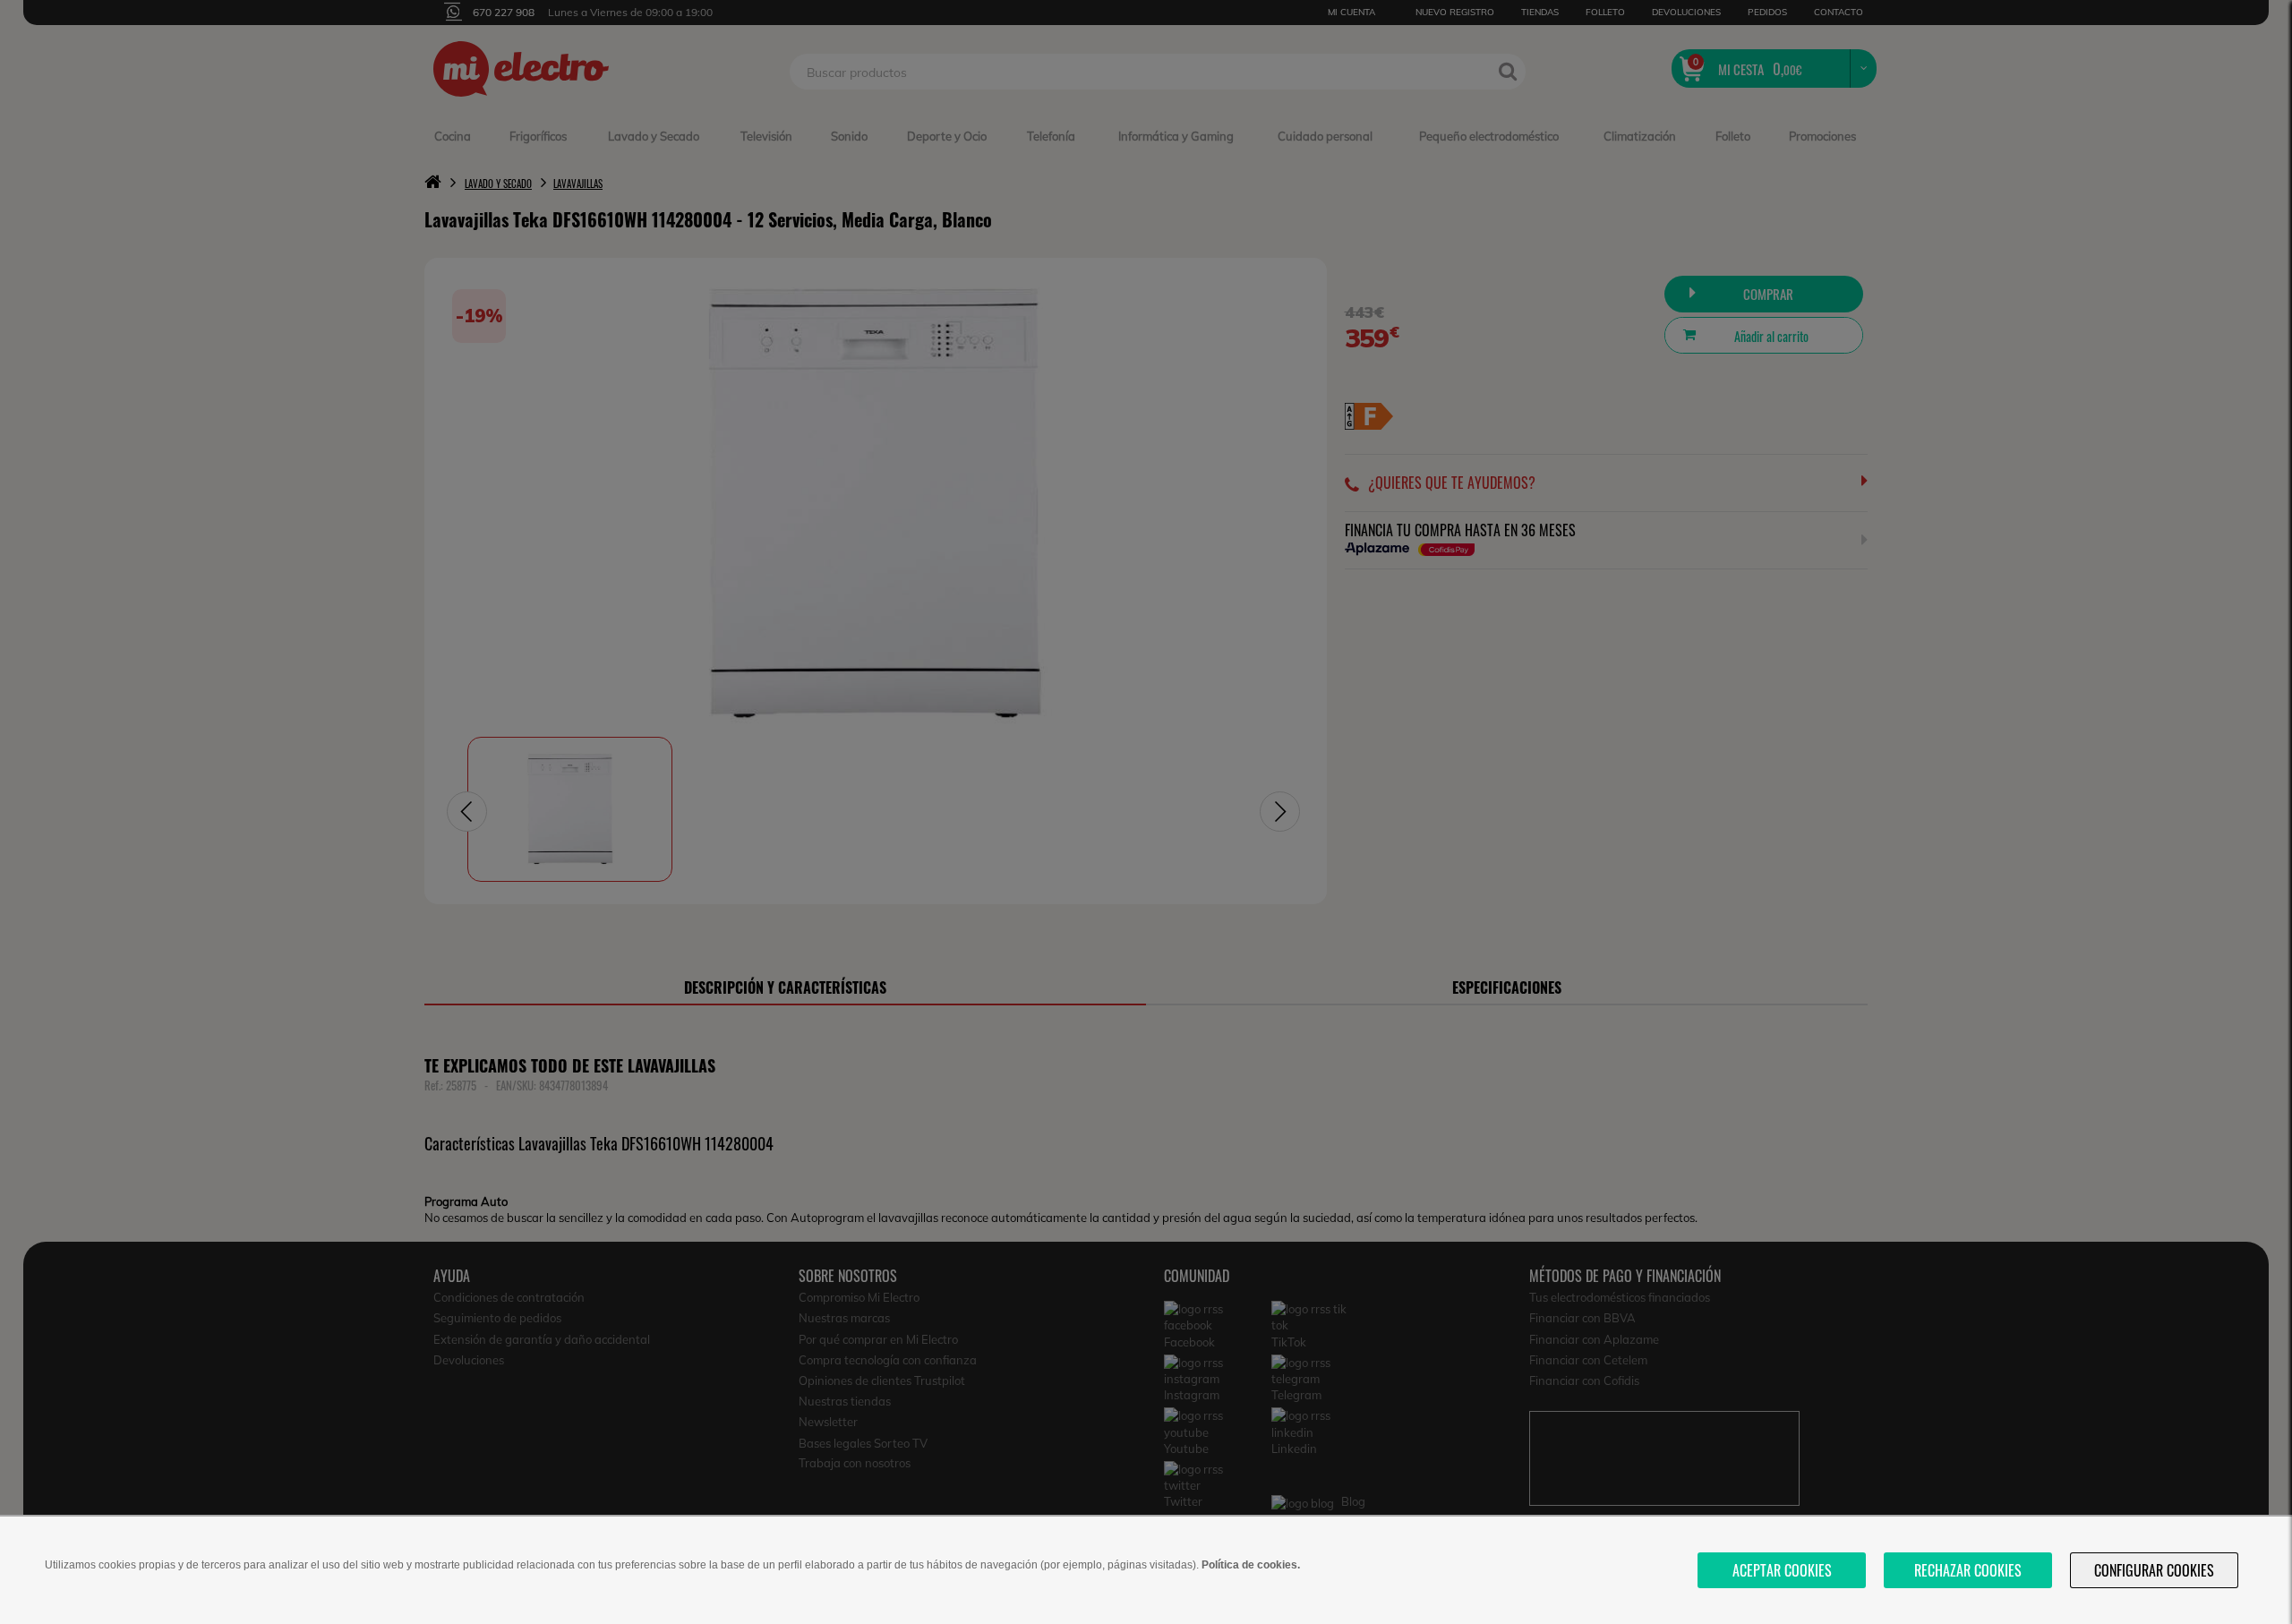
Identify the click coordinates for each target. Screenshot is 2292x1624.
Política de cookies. (1251, 1565)
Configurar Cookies (2154, 1570)
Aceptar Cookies (1782, 1570)
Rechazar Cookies (1968, 1570)
